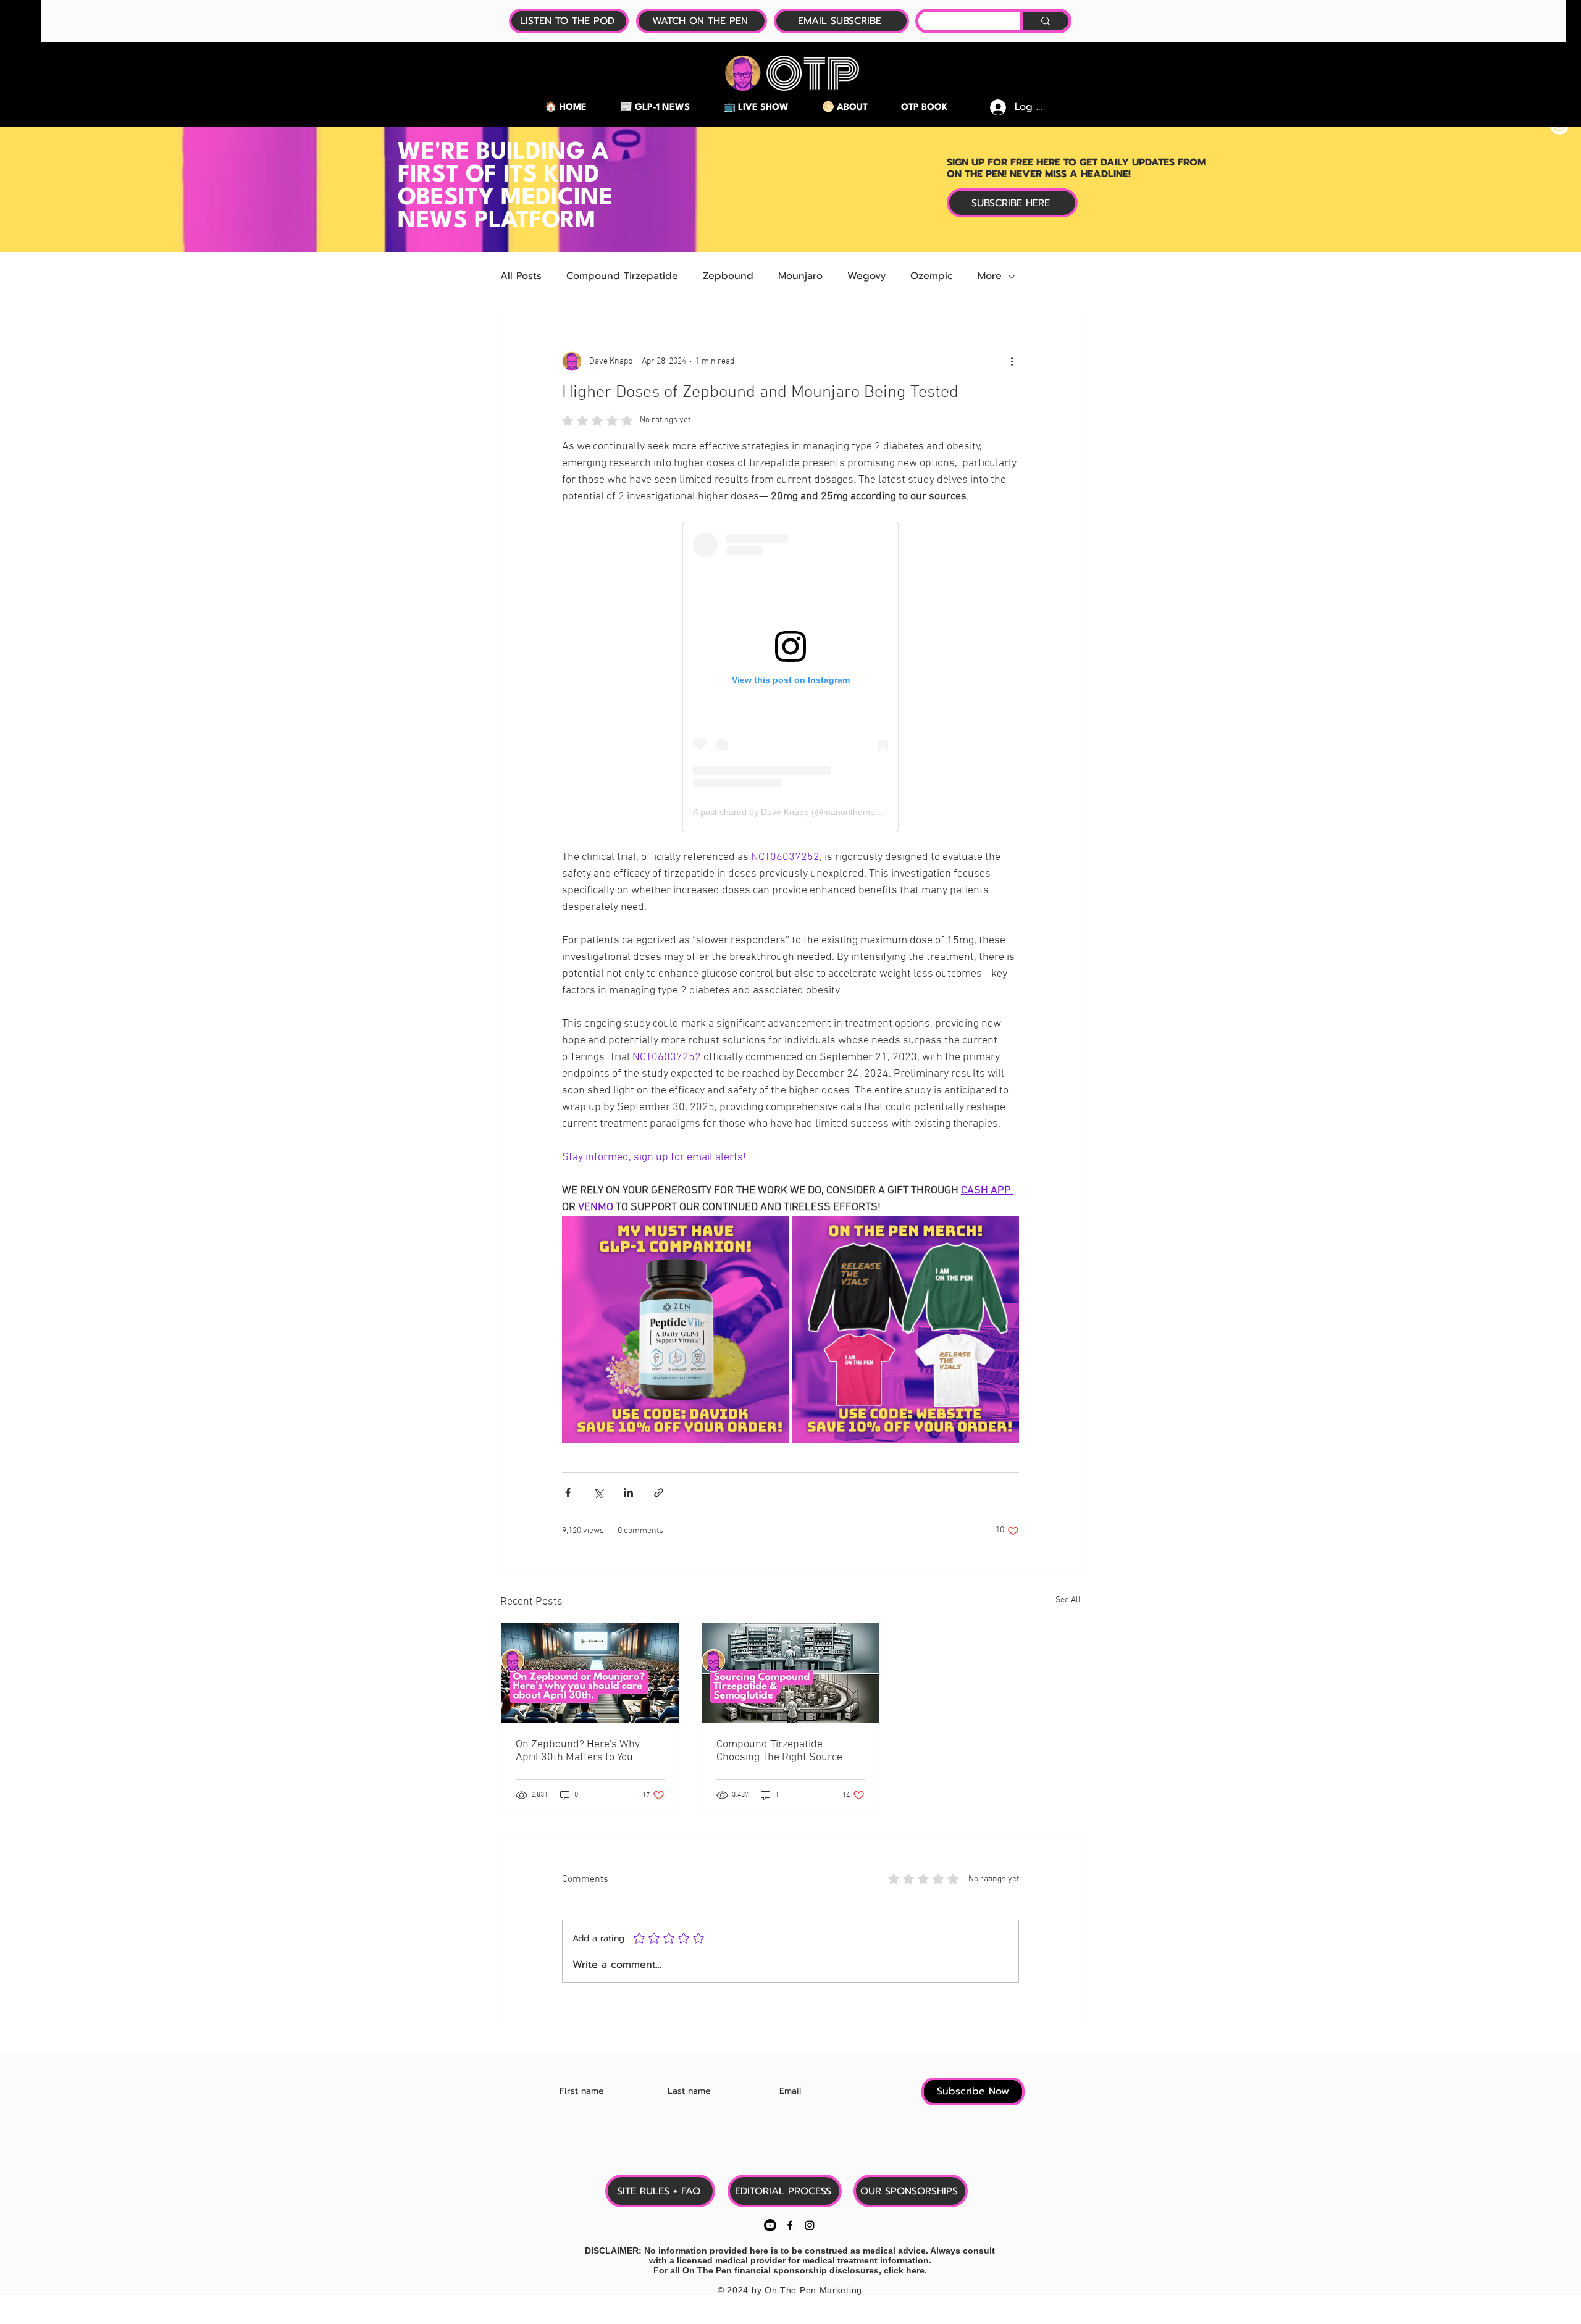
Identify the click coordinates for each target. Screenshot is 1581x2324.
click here (904, 2270)
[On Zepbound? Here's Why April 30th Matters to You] (590, 1673)
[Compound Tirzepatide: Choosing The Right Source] (791, 1673)
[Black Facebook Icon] (790, 2225)
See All (1068, 1600)
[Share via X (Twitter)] (598, 1493)
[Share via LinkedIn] (628, 1493)
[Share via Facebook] (568, 1493)
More (990, 276)
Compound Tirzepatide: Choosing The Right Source (779, 1751)
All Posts (521, 276)
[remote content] (790, 677)
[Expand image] (676, 1329)
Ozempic (932, 276)
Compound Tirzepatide (622, 276)
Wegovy (866, 276)
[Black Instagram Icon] (810, 2225)
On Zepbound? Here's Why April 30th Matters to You (578, 1751)
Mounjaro (800, 276)
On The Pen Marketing (813, 2290)
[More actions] (1012, 361)
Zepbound (728, 276)
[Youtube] (770, 2225)
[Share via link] (659, 1493)
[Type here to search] (1044, 21)
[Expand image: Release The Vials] (1003, 1232)
